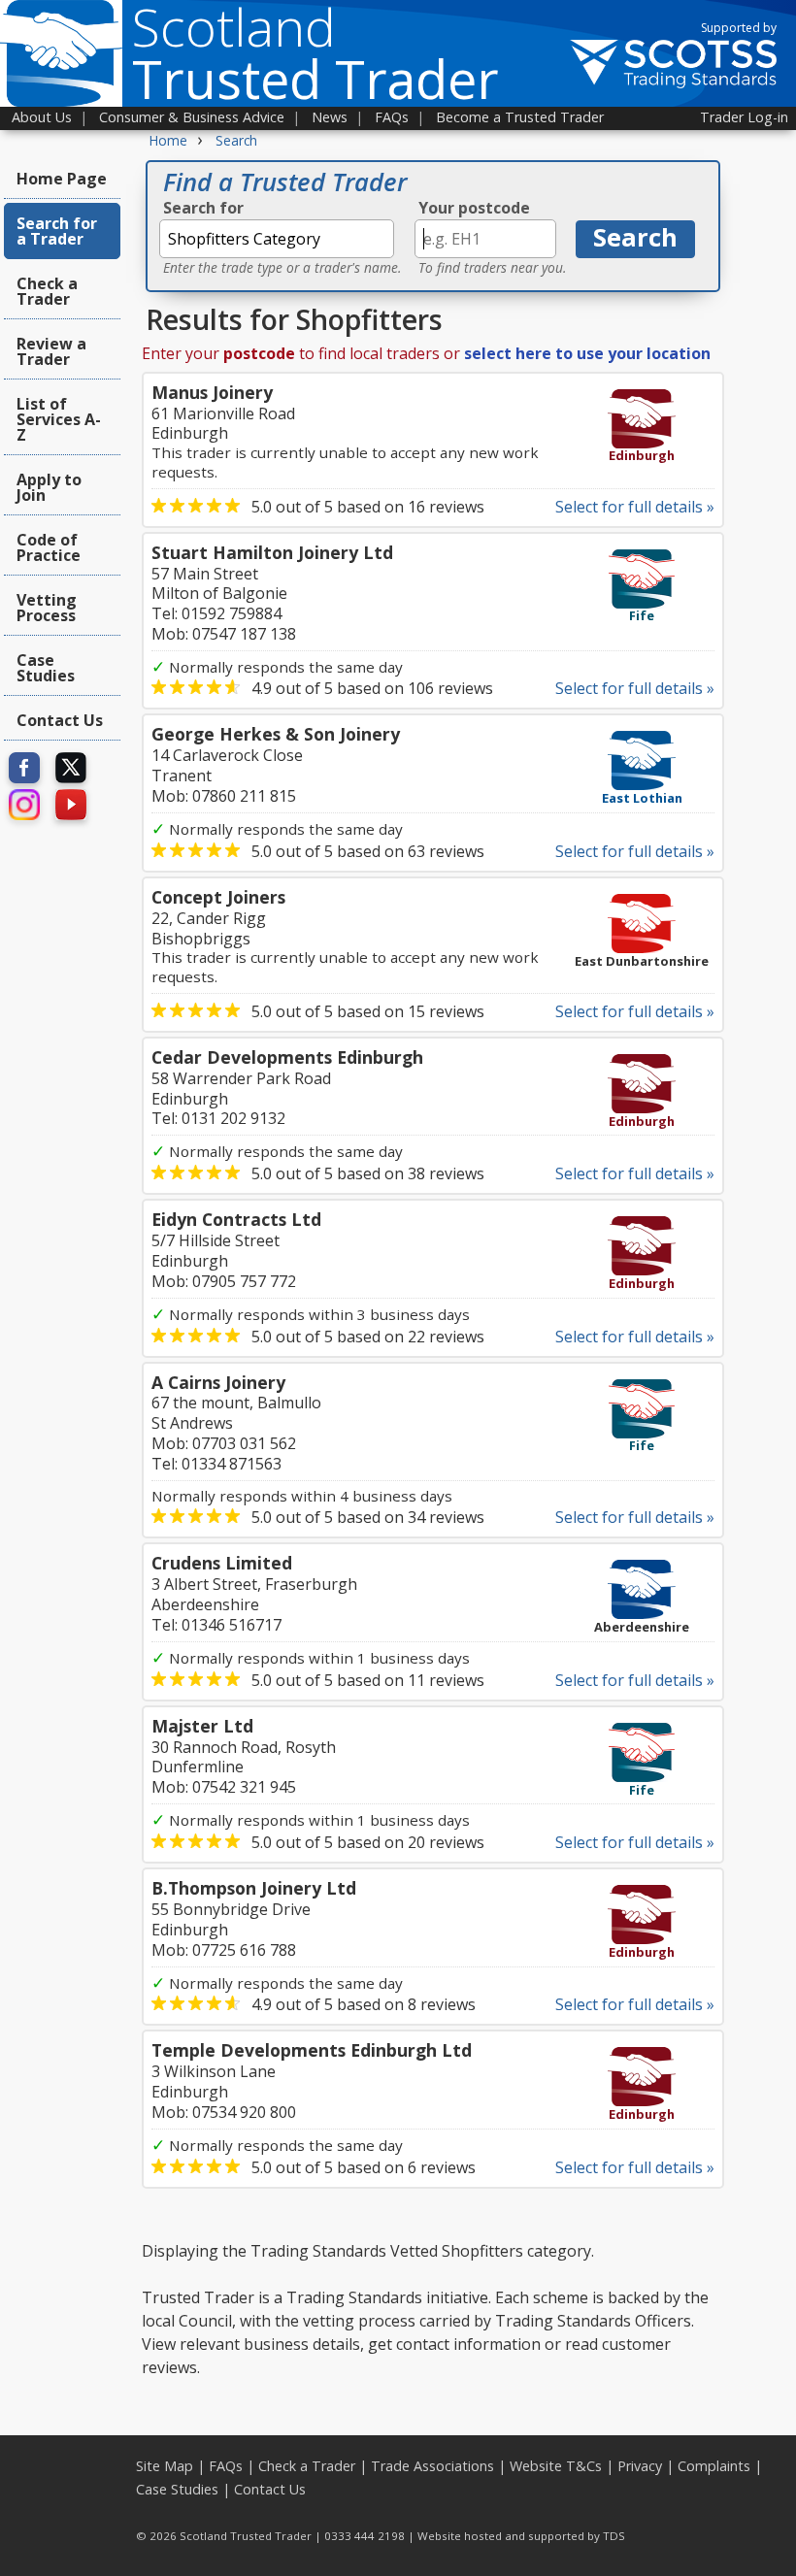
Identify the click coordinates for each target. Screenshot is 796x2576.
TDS (614, 2536)
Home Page (62, 179)
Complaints (714, 2466)
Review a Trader (51, 351)
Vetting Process (47, 608)
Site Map (165, 2466)
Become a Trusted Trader (520, 117)
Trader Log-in (744, 117)
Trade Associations (432, 2466)
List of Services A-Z (59, 419)
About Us (42, 117)
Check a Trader (47, 291)
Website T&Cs (556, 2466)
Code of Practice (49, 547)
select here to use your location (587, 353)
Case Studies (46, 668)
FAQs (392, 117)
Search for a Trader (57, 231)
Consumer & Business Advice (192, 117)
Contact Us (60, 720)
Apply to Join (49, 487)
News (330, 117)
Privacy (640, 2466)
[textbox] (277, 239)
